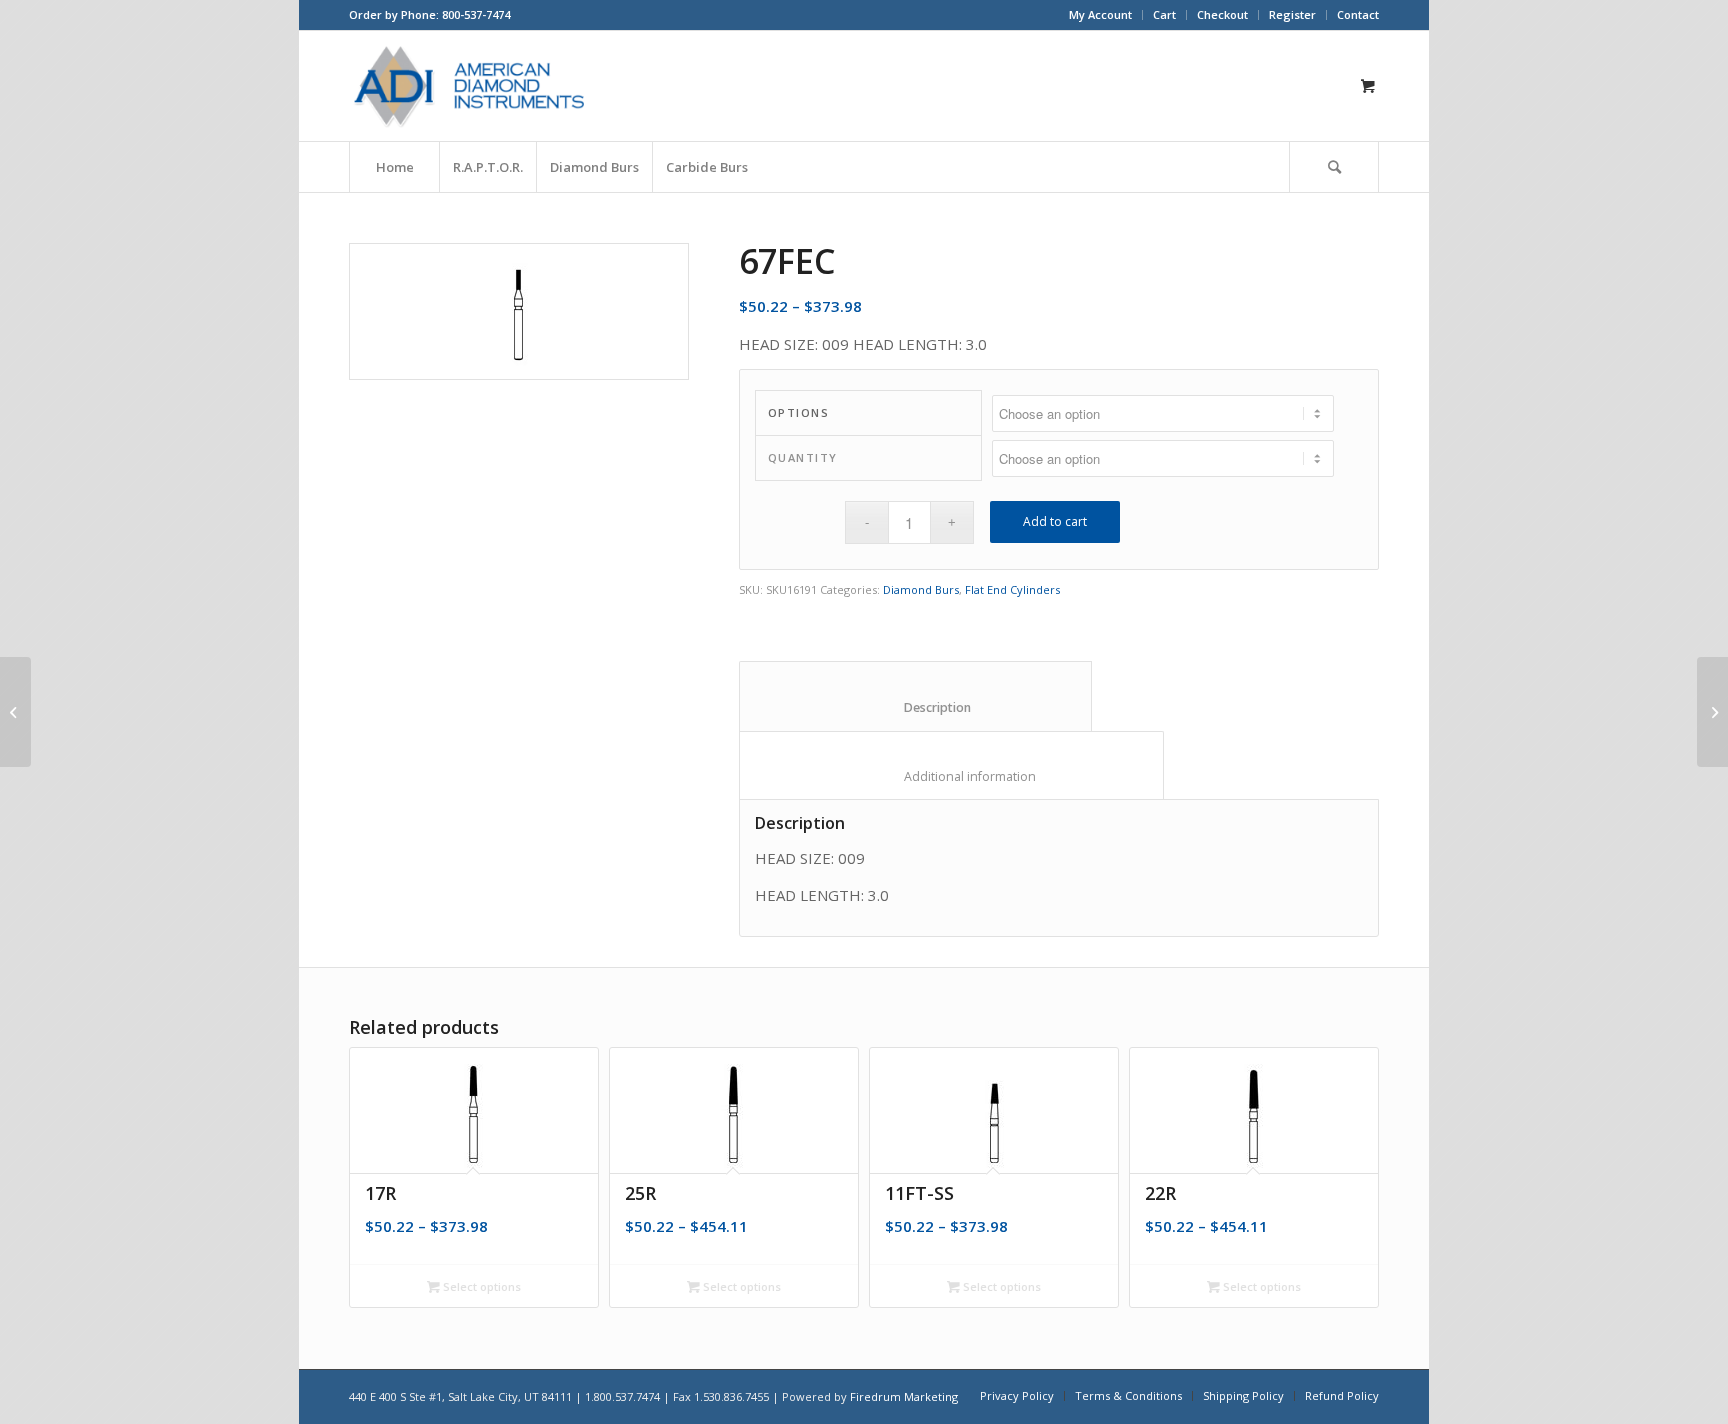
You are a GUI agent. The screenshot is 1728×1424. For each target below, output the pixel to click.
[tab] (915, 696)
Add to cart (1055, 521)
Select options (480, 1286)
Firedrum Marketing (904, 1396)
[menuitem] (1101, 15)
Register (1292, 14)
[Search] (1334, 167)
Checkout (1222, 14)
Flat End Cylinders (1012, 589)
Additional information (952, 776)
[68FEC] (1712, 712)
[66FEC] (15, 712)
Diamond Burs (921, 589)
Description (916, 707)
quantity (803, 457)
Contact (1358, 14)
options (799, 412)
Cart (1164, 14)
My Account (1100, 14)
